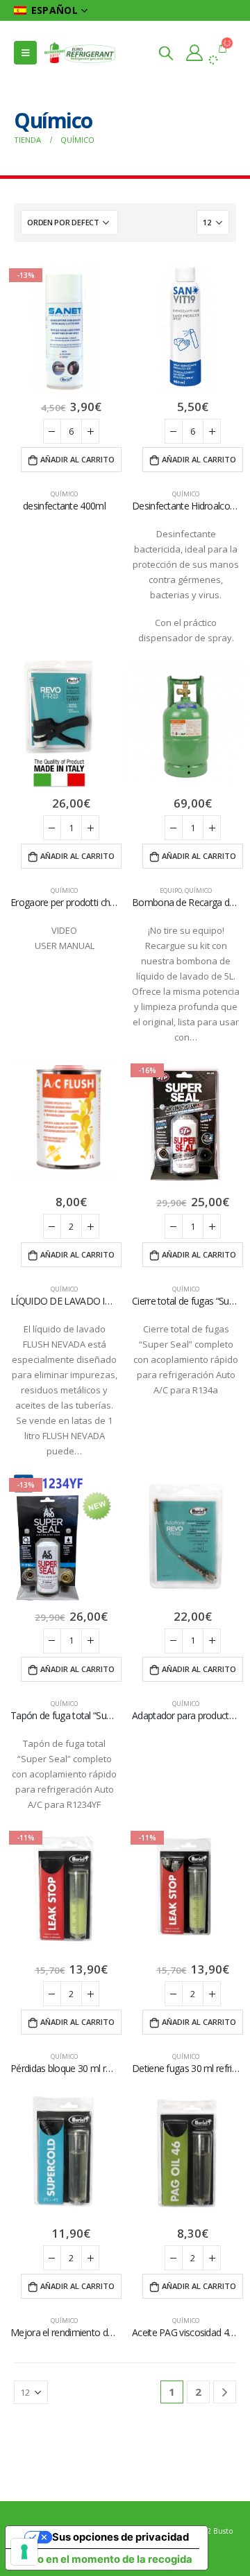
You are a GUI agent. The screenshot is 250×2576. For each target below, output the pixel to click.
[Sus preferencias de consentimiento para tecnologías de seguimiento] (24, 2552)
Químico (64, 494)
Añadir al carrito (77, 459)
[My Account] (194, 53)
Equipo (171, 890)
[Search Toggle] (166, 53)
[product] (186, 329)
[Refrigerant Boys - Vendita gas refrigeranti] (80, 53)
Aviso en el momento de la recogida (104, 2559)
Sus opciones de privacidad (120, 2537)
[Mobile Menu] (25, 53)
